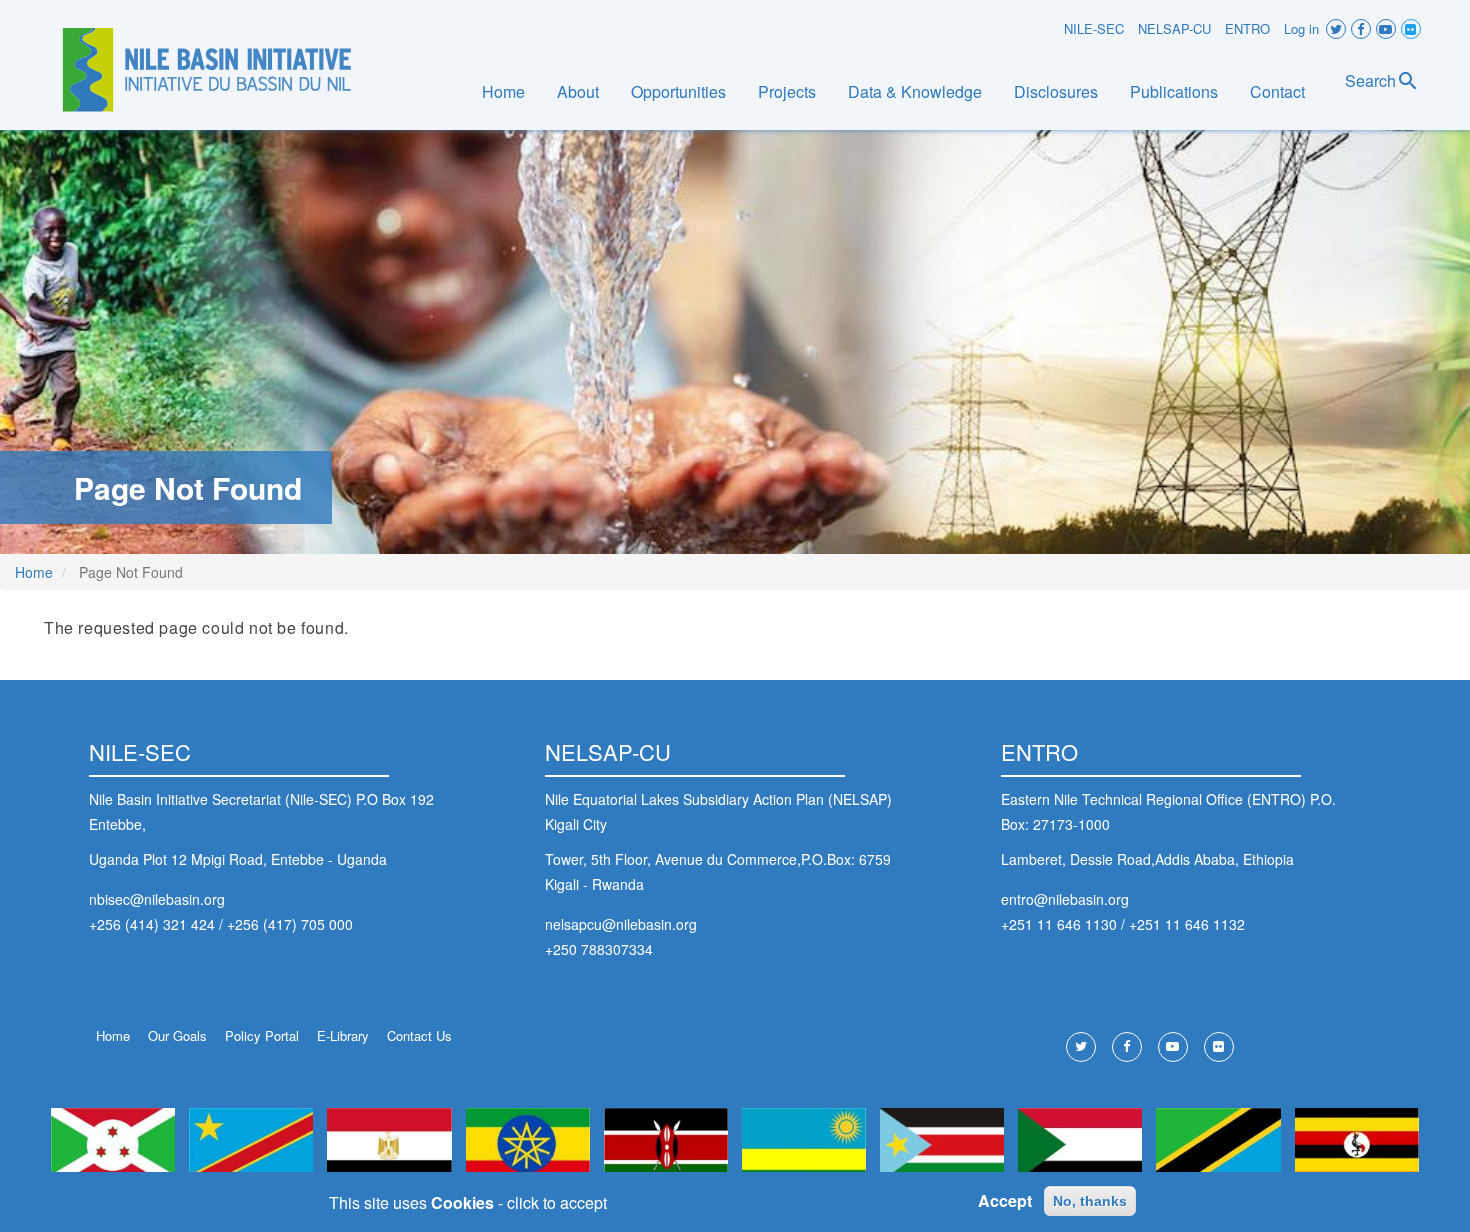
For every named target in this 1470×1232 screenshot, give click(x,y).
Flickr (1411, 29)
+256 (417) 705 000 (290, 924)
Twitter (1336, 29)
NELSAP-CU (1174, 28)
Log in (1301, 28)
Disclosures (1056, 91)
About (578, 91)
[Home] (207, 70)
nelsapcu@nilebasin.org (621, 924)
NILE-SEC (1094, 28)
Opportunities (678, 91)
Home (503, 91)
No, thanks (1090, 1201)
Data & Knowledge (915, 91)
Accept (1005, 1202)
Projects (787, 91)
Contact (1277, 91)
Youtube (1386, 29)
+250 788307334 (599, 949)
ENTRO (1247, 28)
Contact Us (419, 1035)
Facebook (1361, 29)
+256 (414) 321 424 (152, 924)
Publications (1174, 91)
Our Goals (177, 1035)
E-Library (343, 1035)
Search (1370, 80)
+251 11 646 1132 (1187, 924)
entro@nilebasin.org (1065, 899)
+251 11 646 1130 (1059, 924)
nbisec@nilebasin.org (157, 899)
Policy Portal (262, 1035)
